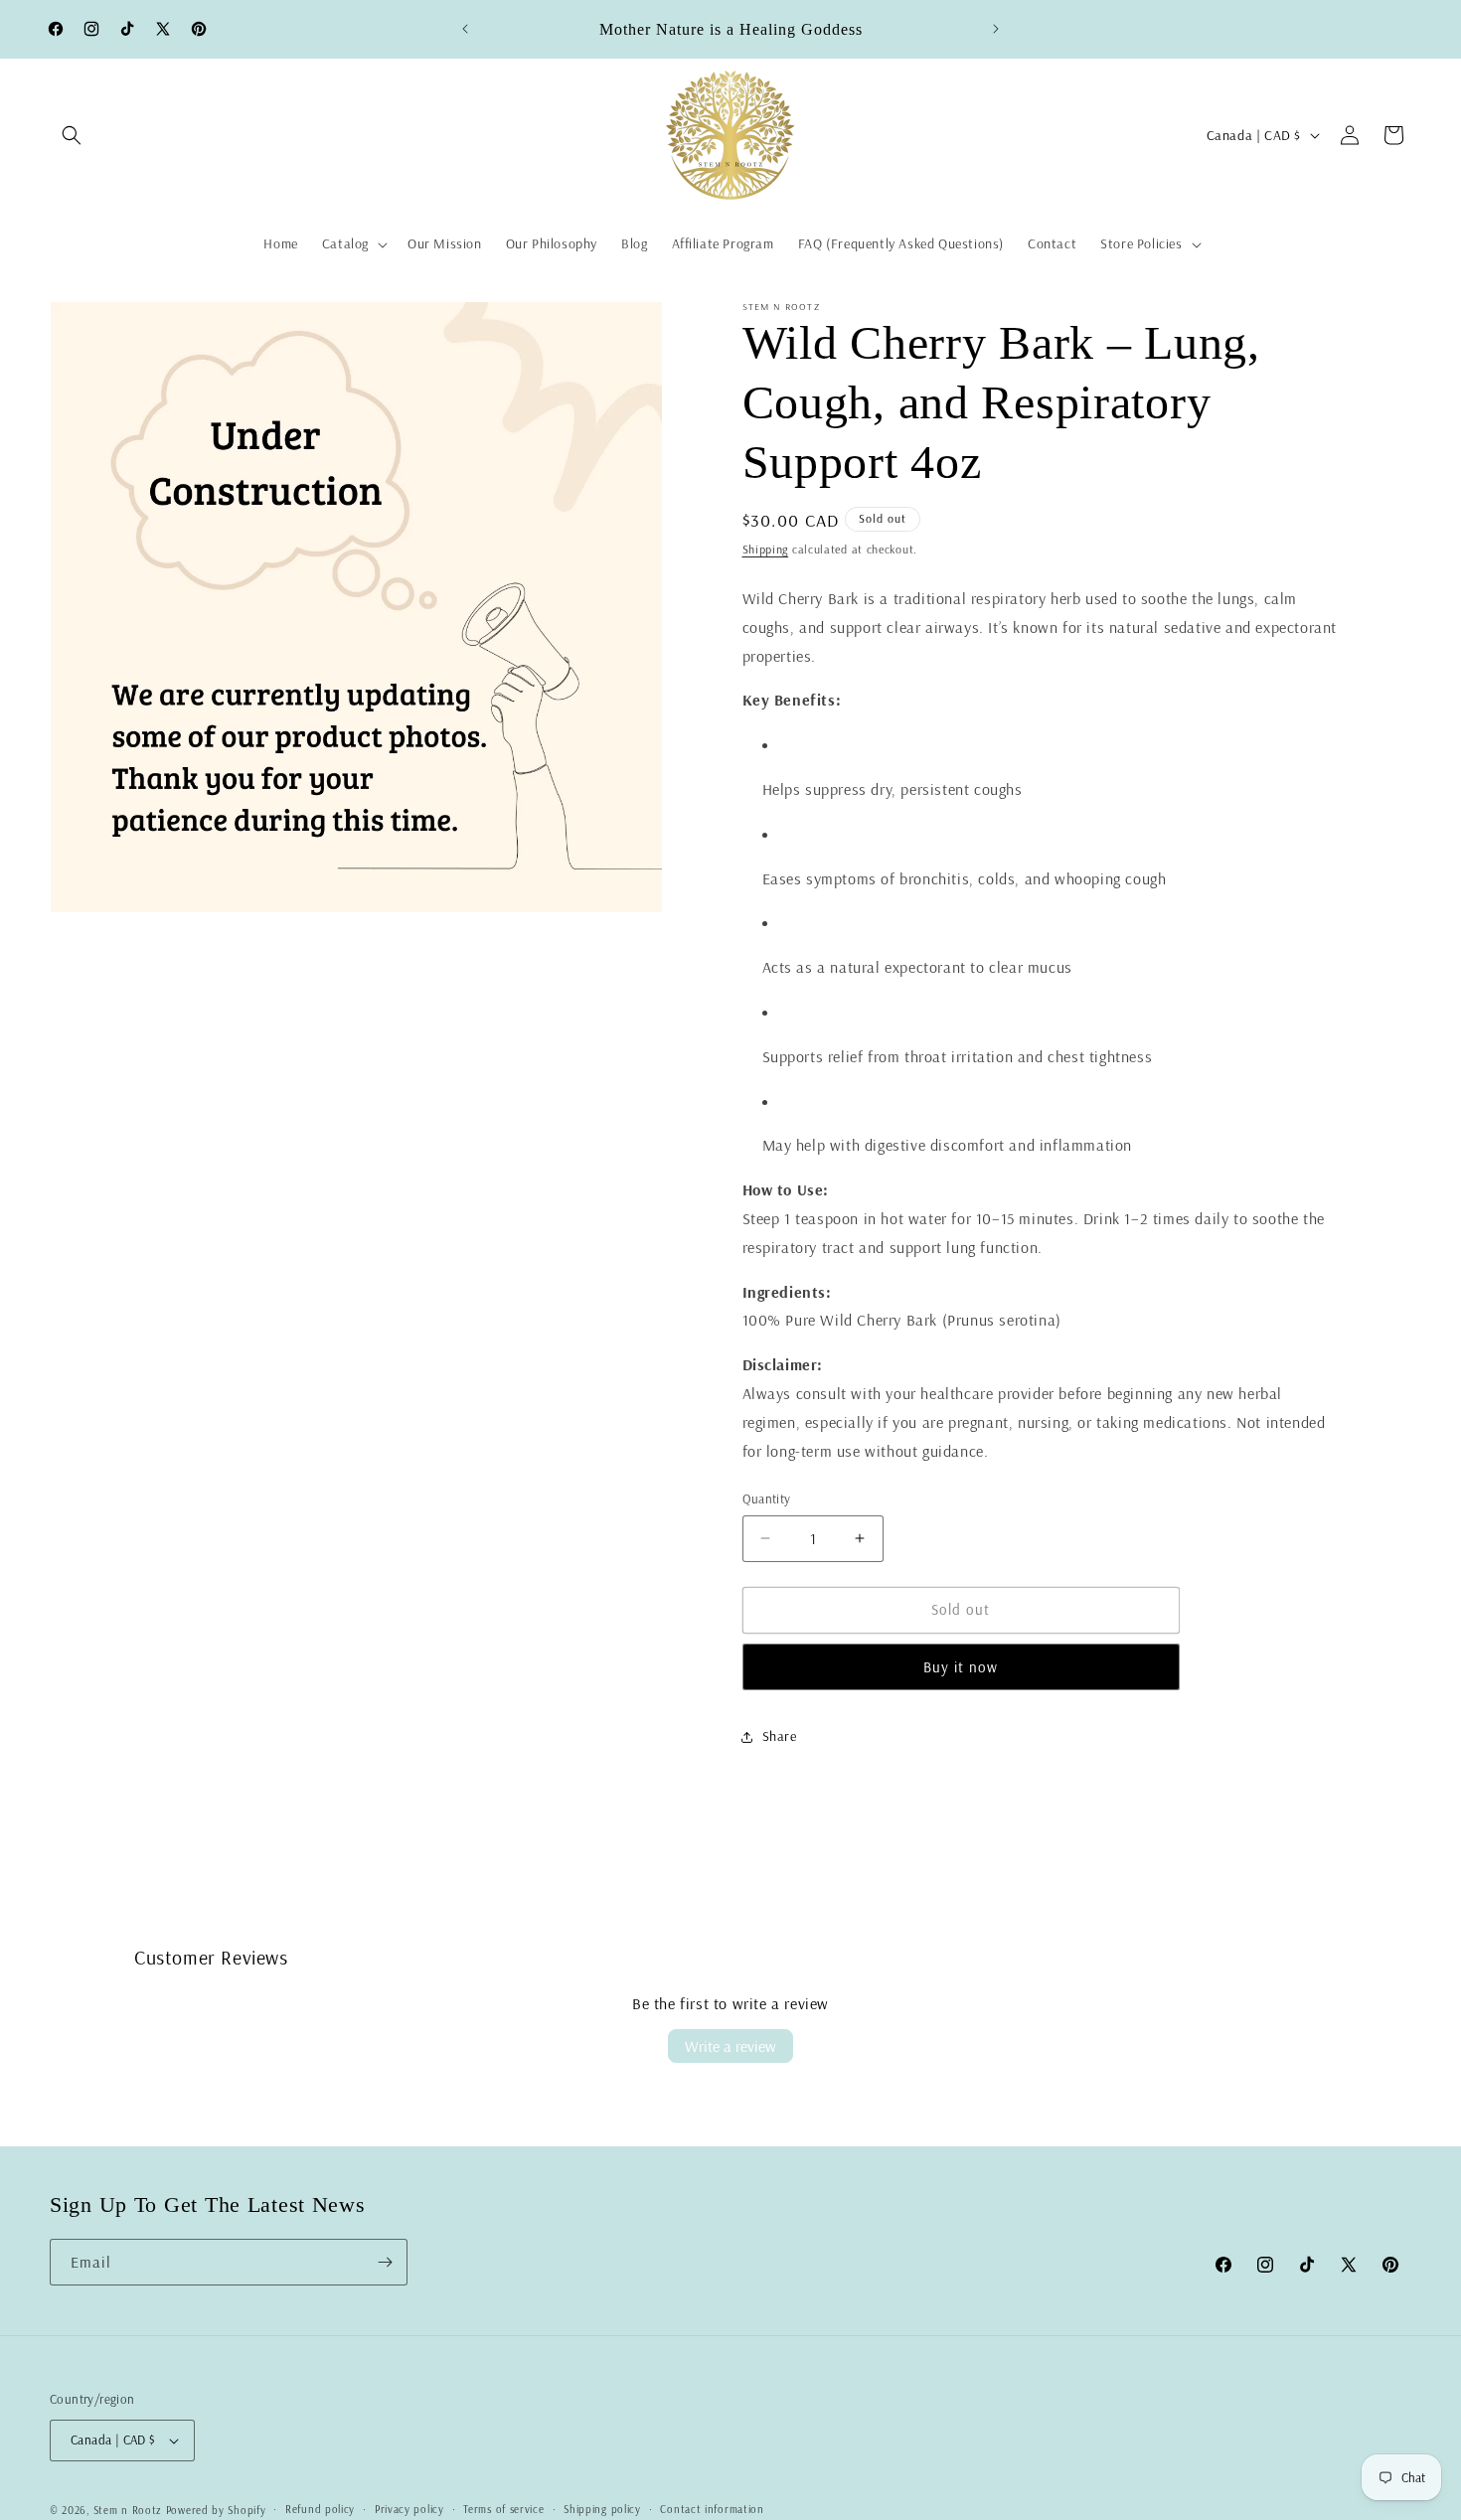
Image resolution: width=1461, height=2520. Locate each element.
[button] (72, 135)
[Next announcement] (996, 29)
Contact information (712, 2509)
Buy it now (961, 1667)
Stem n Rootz (130, 2510)
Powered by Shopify (216, 2510)
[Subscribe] (385, 2262)
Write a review (730, 2046)
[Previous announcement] (465, 29)
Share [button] (780, 1736)
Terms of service (503, 2509)
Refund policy (320, 2509)
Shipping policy (602, 2509)
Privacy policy (409, 2509)
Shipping (766, 549)
